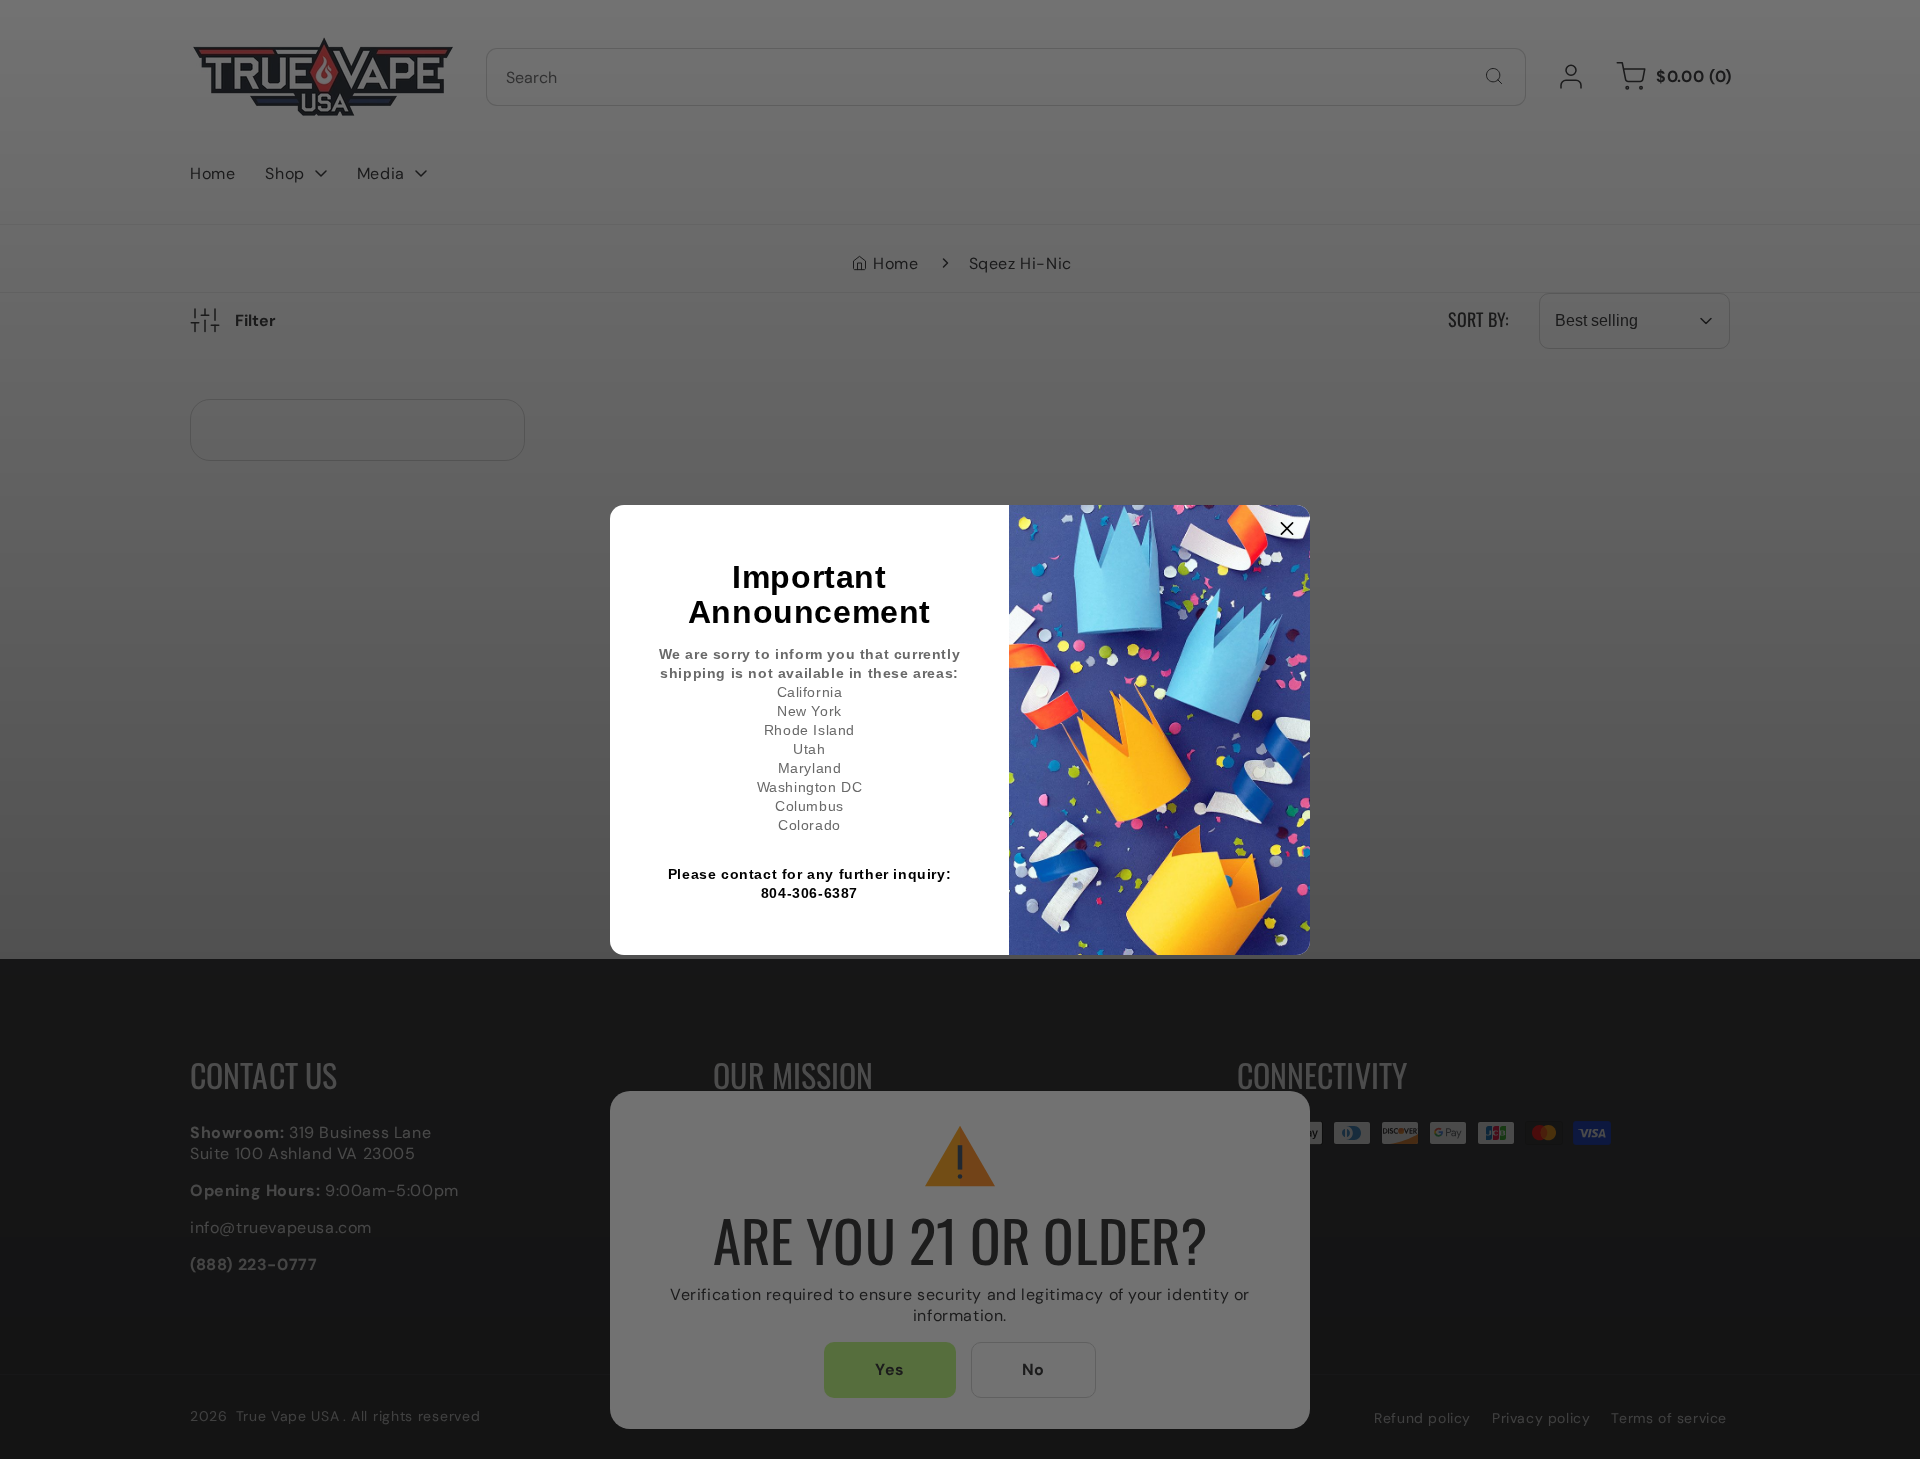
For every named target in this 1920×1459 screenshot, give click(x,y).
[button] (1287, 528)
